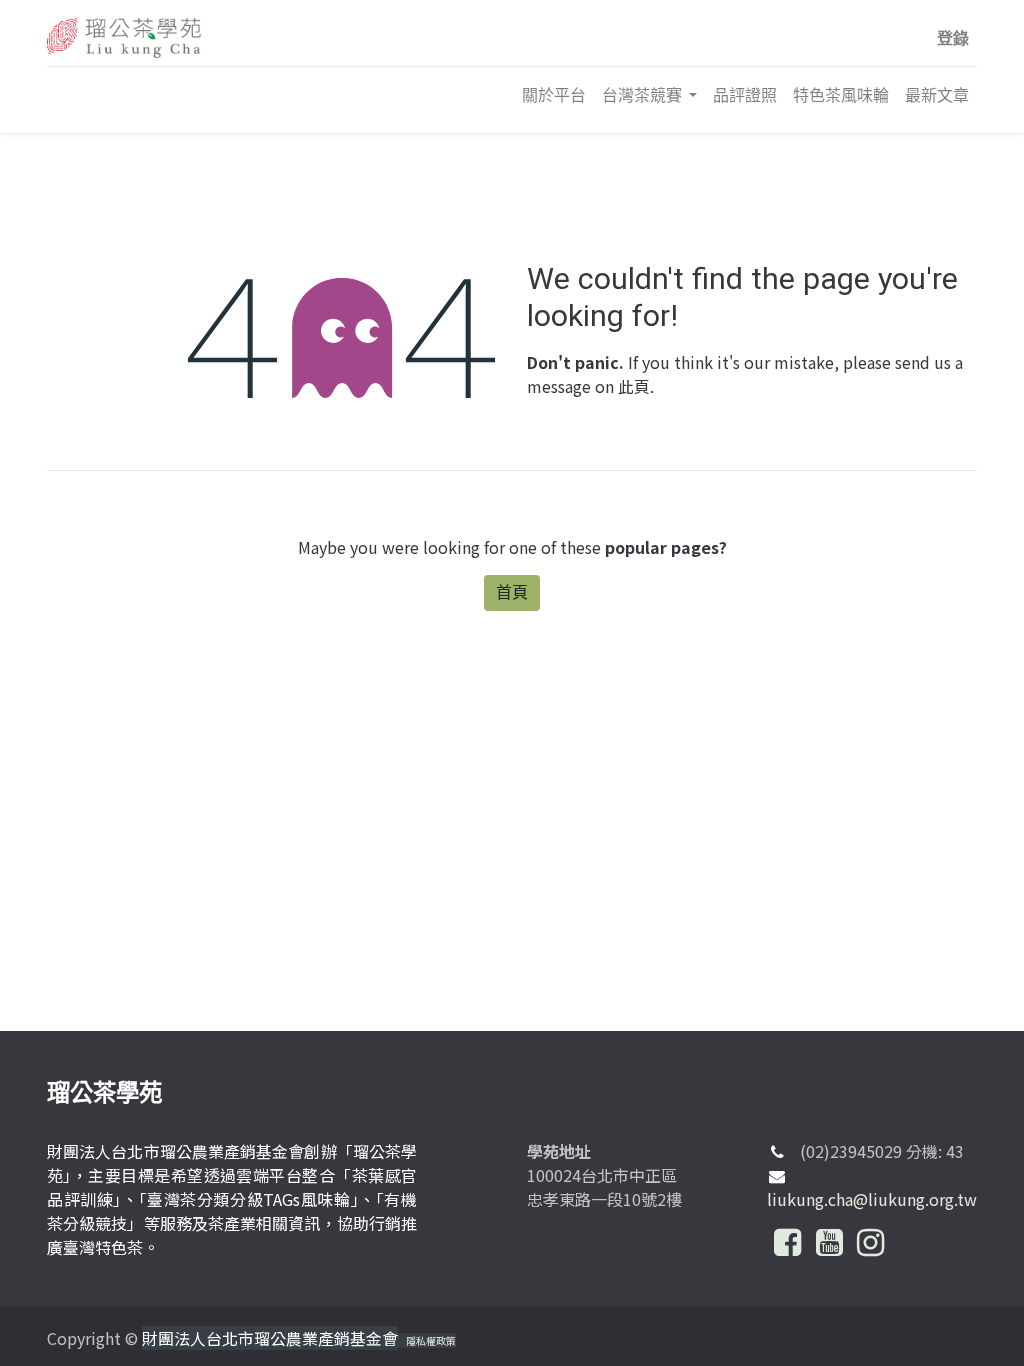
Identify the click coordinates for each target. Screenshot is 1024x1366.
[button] (953, 38)
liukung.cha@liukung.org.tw (872, 1199)
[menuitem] (554, 95)
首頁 (512, 592)
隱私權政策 (431, 1340)
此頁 (634, 386)
